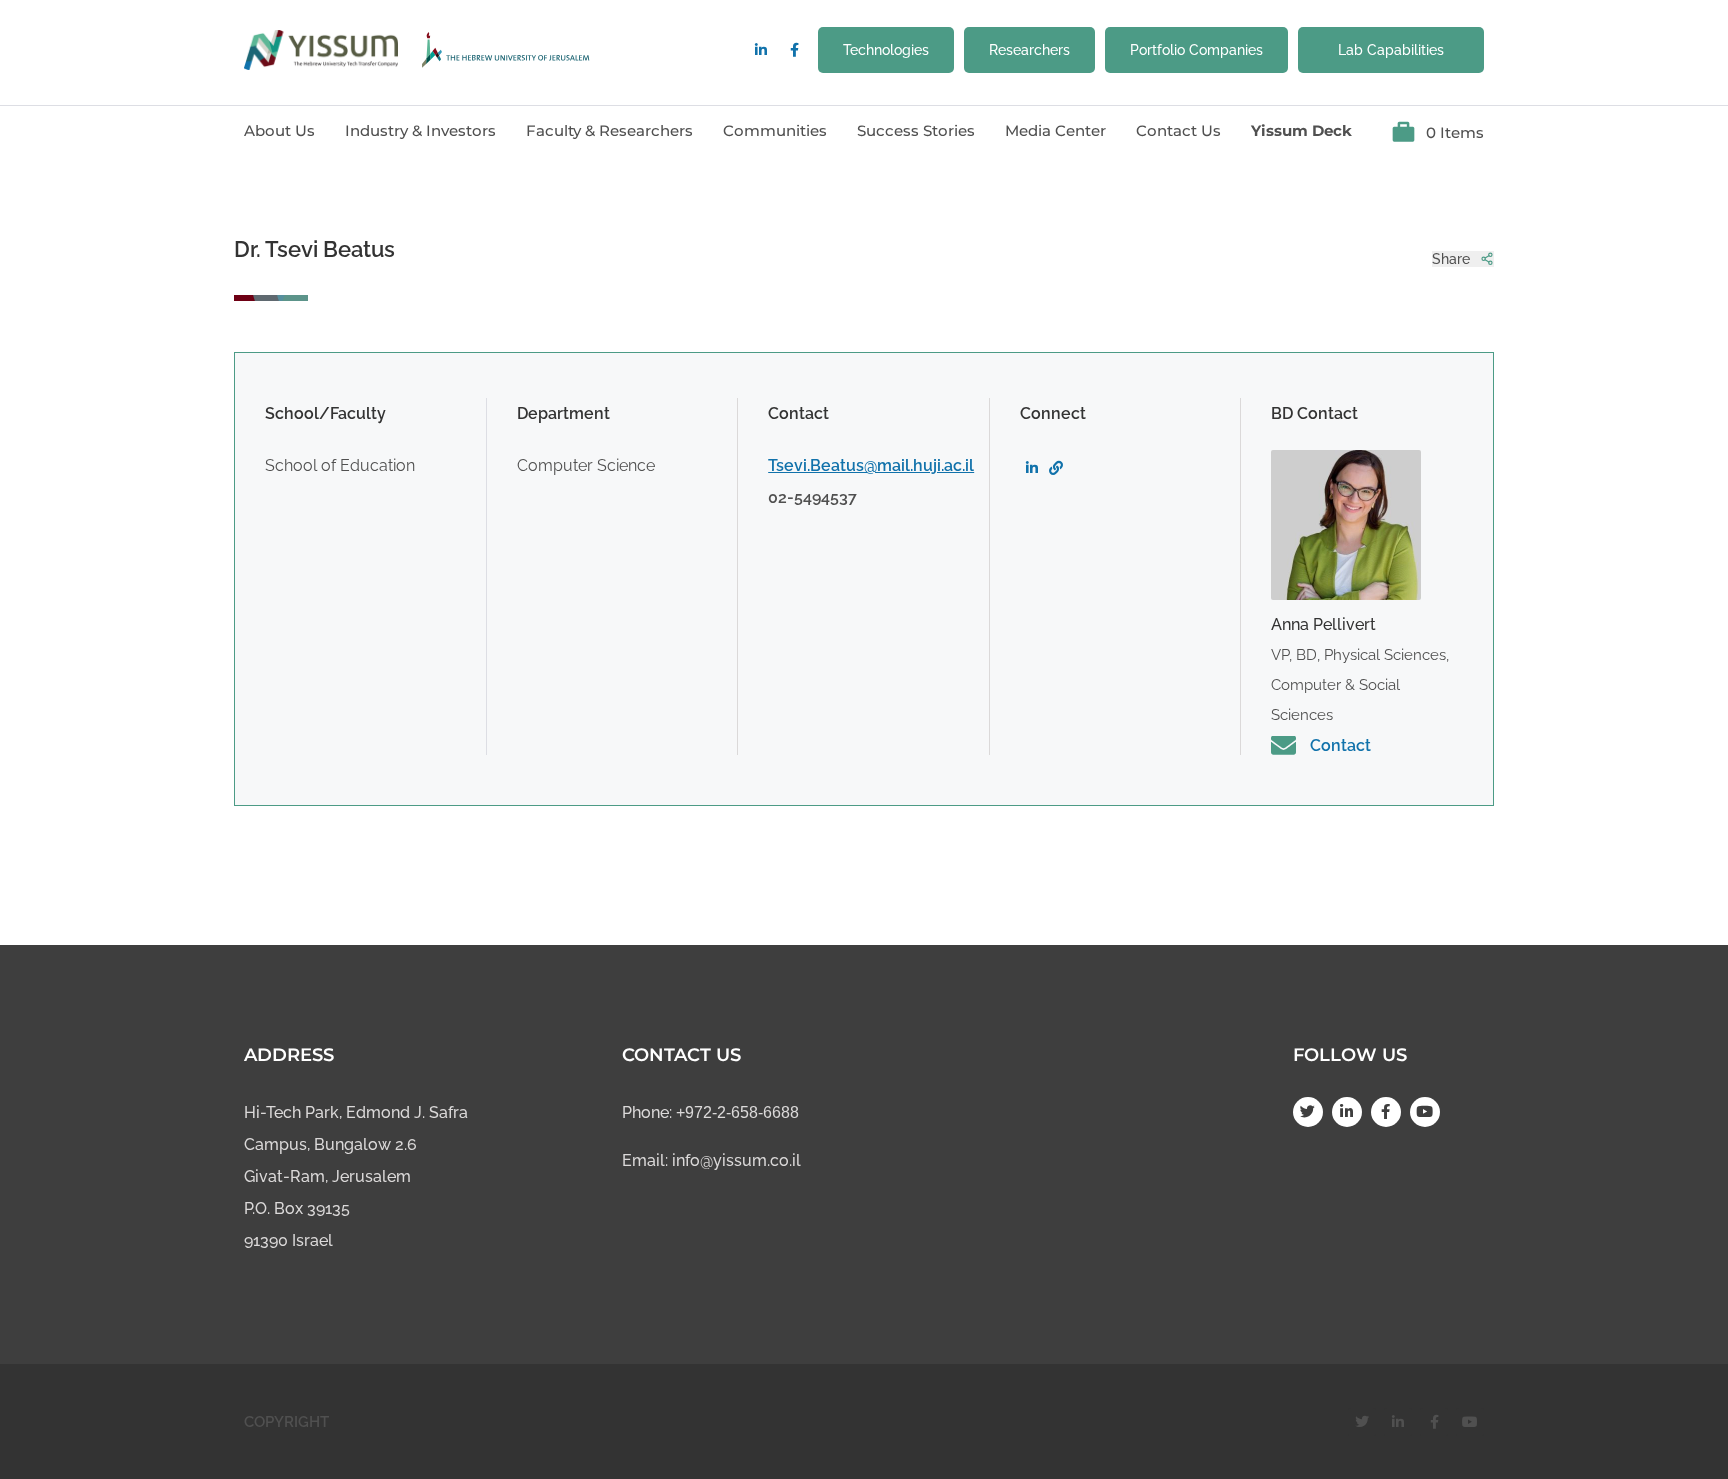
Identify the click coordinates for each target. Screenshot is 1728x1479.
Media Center (1055, 130)
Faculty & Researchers (609, 130)
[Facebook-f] (794, 50)
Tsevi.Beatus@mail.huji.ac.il (871, 465)
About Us (279, 130)
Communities (775, 130)
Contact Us (1178, 130)
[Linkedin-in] (761, 50)
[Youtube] (1425, 1112)
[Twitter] (1308, 1112)
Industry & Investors (420, 130)
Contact (1340, 745)
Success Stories (916, 130)
